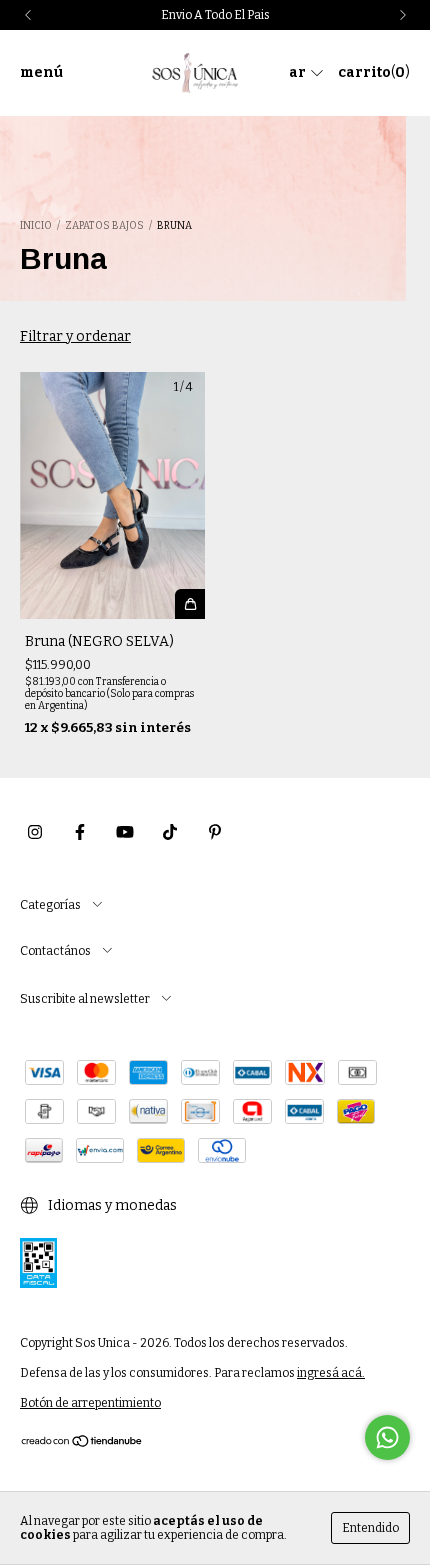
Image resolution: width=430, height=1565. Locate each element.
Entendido (370, 1528)
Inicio (36, 226)
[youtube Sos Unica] (125, 833)
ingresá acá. (331, 1373)
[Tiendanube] (82, 1444)
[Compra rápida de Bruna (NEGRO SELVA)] (190, 604)
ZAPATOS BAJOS (104, 226)
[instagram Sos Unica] (35, 833)
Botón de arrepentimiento (90, 1403)
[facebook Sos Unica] (80, 833)
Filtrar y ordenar (75, 336)
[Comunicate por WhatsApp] (387, 1437)
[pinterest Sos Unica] (215, 833)
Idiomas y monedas (111, 1205)
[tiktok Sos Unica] (170, 833)
